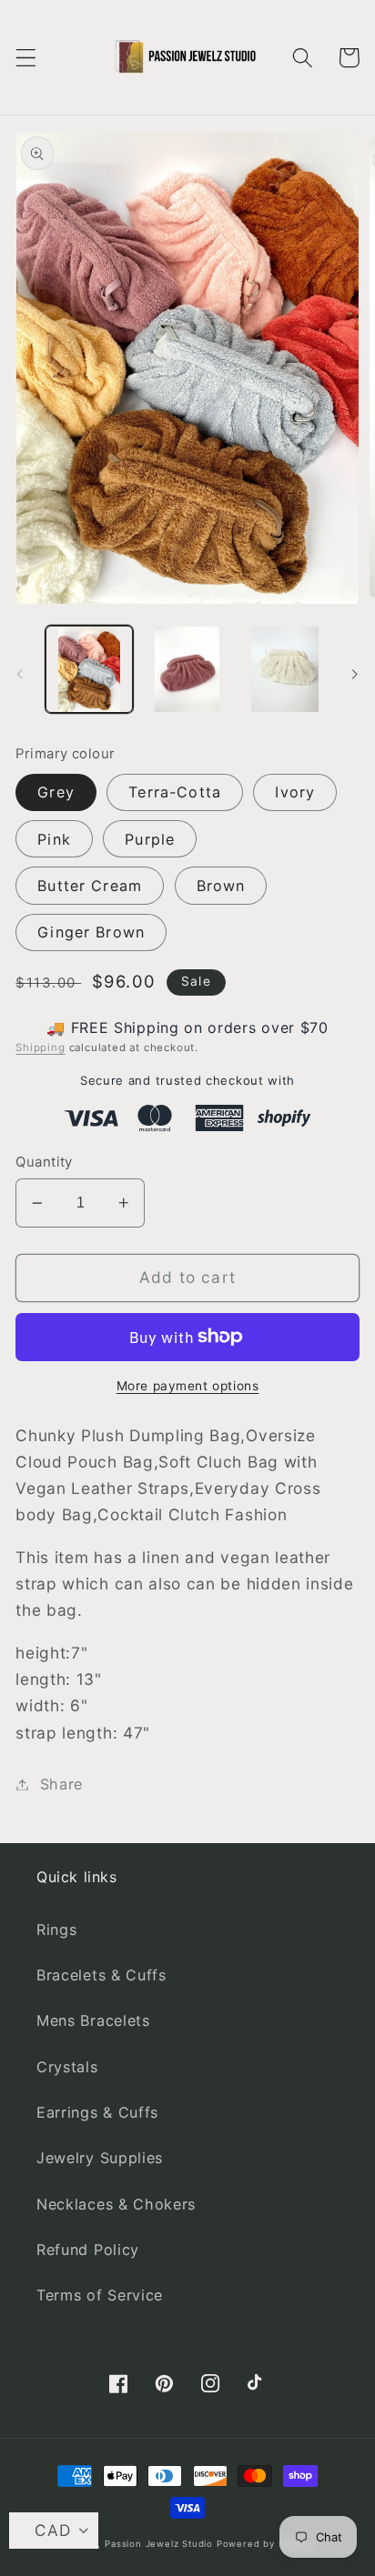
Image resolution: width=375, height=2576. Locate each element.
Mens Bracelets (93, 2020)
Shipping (40, 1047)
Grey (56, 792)
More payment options (188, 1386)
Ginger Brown (91, 932)
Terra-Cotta (175, 792)
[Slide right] (355, 675)
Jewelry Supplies (100, 2158)
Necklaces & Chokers (116, 2204)
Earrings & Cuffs (97, 2112)
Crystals (67, 2067)
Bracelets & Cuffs (101, 1975)
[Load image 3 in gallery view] (285, 669)
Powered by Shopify (266, 2544)
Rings (56, 1929)
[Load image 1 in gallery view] (89, 669)
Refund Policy (88, 2250)
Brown (221, 886)
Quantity (44, 1162)
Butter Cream (90, 886)
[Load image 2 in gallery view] (187, 669)
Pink (54, 839)
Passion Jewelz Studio (159, 2544)
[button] (26, 58)
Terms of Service (100, 2295)
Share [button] (61, 1784)
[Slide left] (20, 675)
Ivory (295, 792)
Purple (150, 839)
